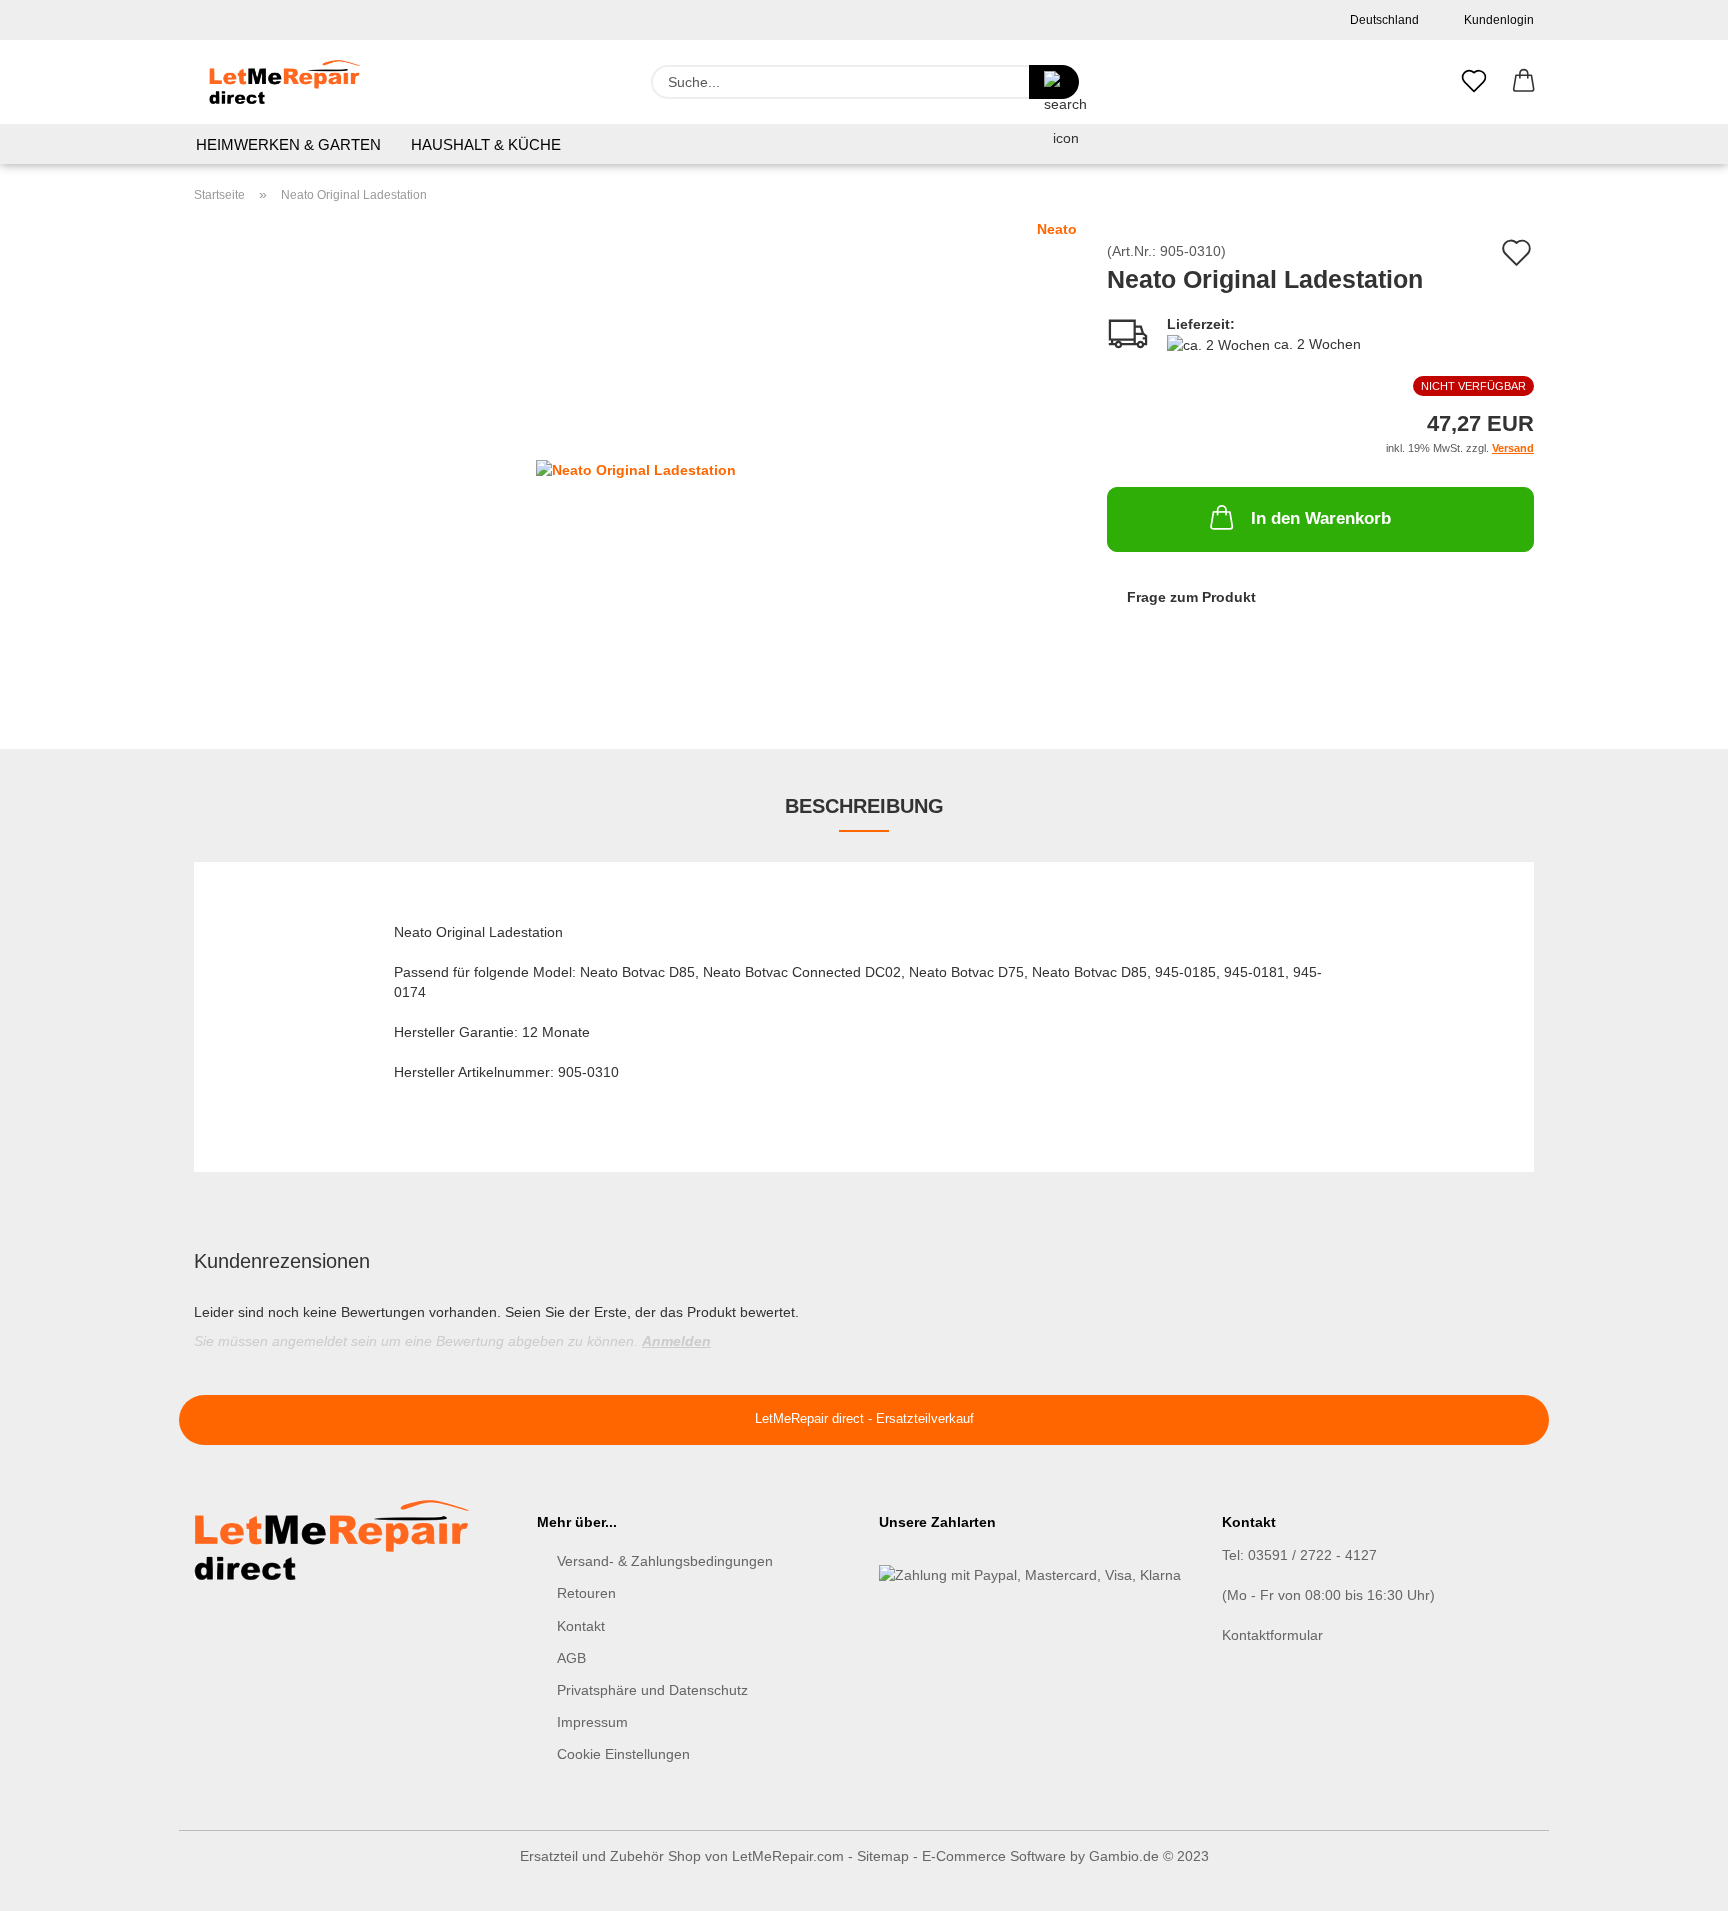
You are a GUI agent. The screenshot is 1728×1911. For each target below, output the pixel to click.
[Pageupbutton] (1673, 1881)
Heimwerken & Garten (288, 144)
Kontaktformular (1272, 1635)
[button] (1524, 82)
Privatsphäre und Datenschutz (652, 1690)
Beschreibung (864, 806)
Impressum (592, 1722)
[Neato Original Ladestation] (636, 468)
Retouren (586, 1593)
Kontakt (581, 1626)
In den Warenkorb (1321, 518)
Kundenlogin (1496, 20)
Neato (1057, 229)
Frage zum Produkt (1191, 597)
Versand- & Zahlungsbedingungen (665, 1561)
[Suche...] (1054, 82)
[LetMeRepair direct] (284, 82)
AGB (571, 1658)
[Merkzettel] (1474, 82)
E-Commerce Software (994, 1856)
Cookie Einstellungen (623, 1754)
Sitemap (883, 1856)
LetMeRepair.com (788, 1856)
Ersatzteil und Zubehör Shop (610, 1856)
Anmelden (676, 1341)
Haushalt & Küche (486, 144)
